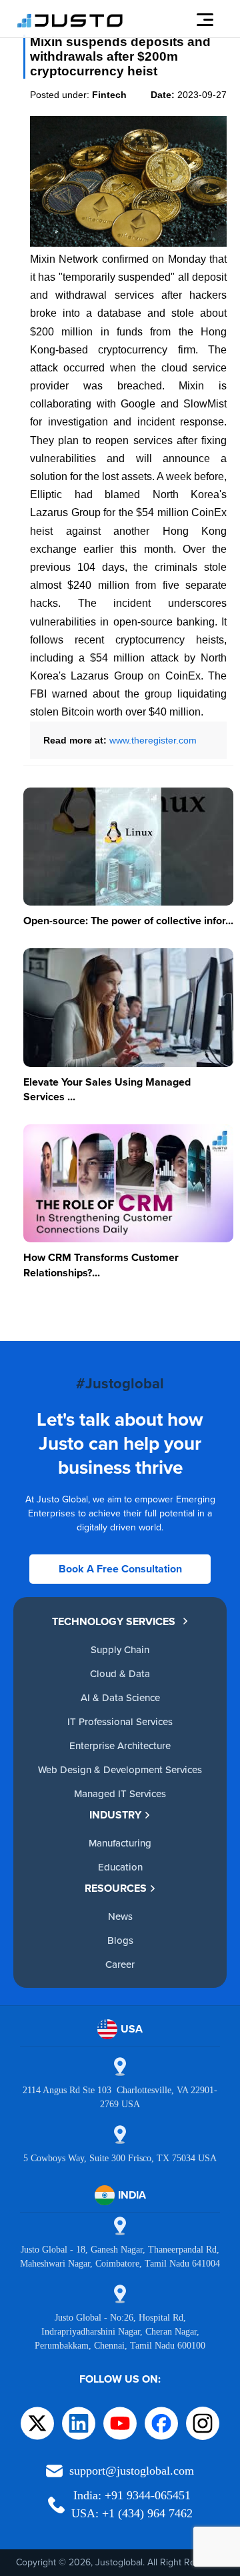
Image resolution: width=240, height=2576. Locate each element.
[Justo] (70, 25)
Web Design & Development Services (120, 1769)
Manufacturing (120, 1843)
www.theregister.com (153, 740)
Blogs (120, 1940)
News (120, 1916)
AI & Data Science (120, 1697)
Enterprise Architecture (120, 1745)
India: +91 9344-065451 (132, 2495)
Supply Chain (120, 1649)
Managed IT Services (120, 1793)
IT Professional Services (120, 1721)
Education (120, 1867)
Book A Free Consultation (120, 1569)
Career (120, 1964)
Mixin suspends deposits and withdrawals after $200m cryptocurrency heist (120, 56)
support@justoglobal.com (132, 2471)
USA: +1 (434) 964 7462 (132, 2513)
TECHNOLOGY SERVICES (114, 1621)
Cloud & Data (120, 1673)
